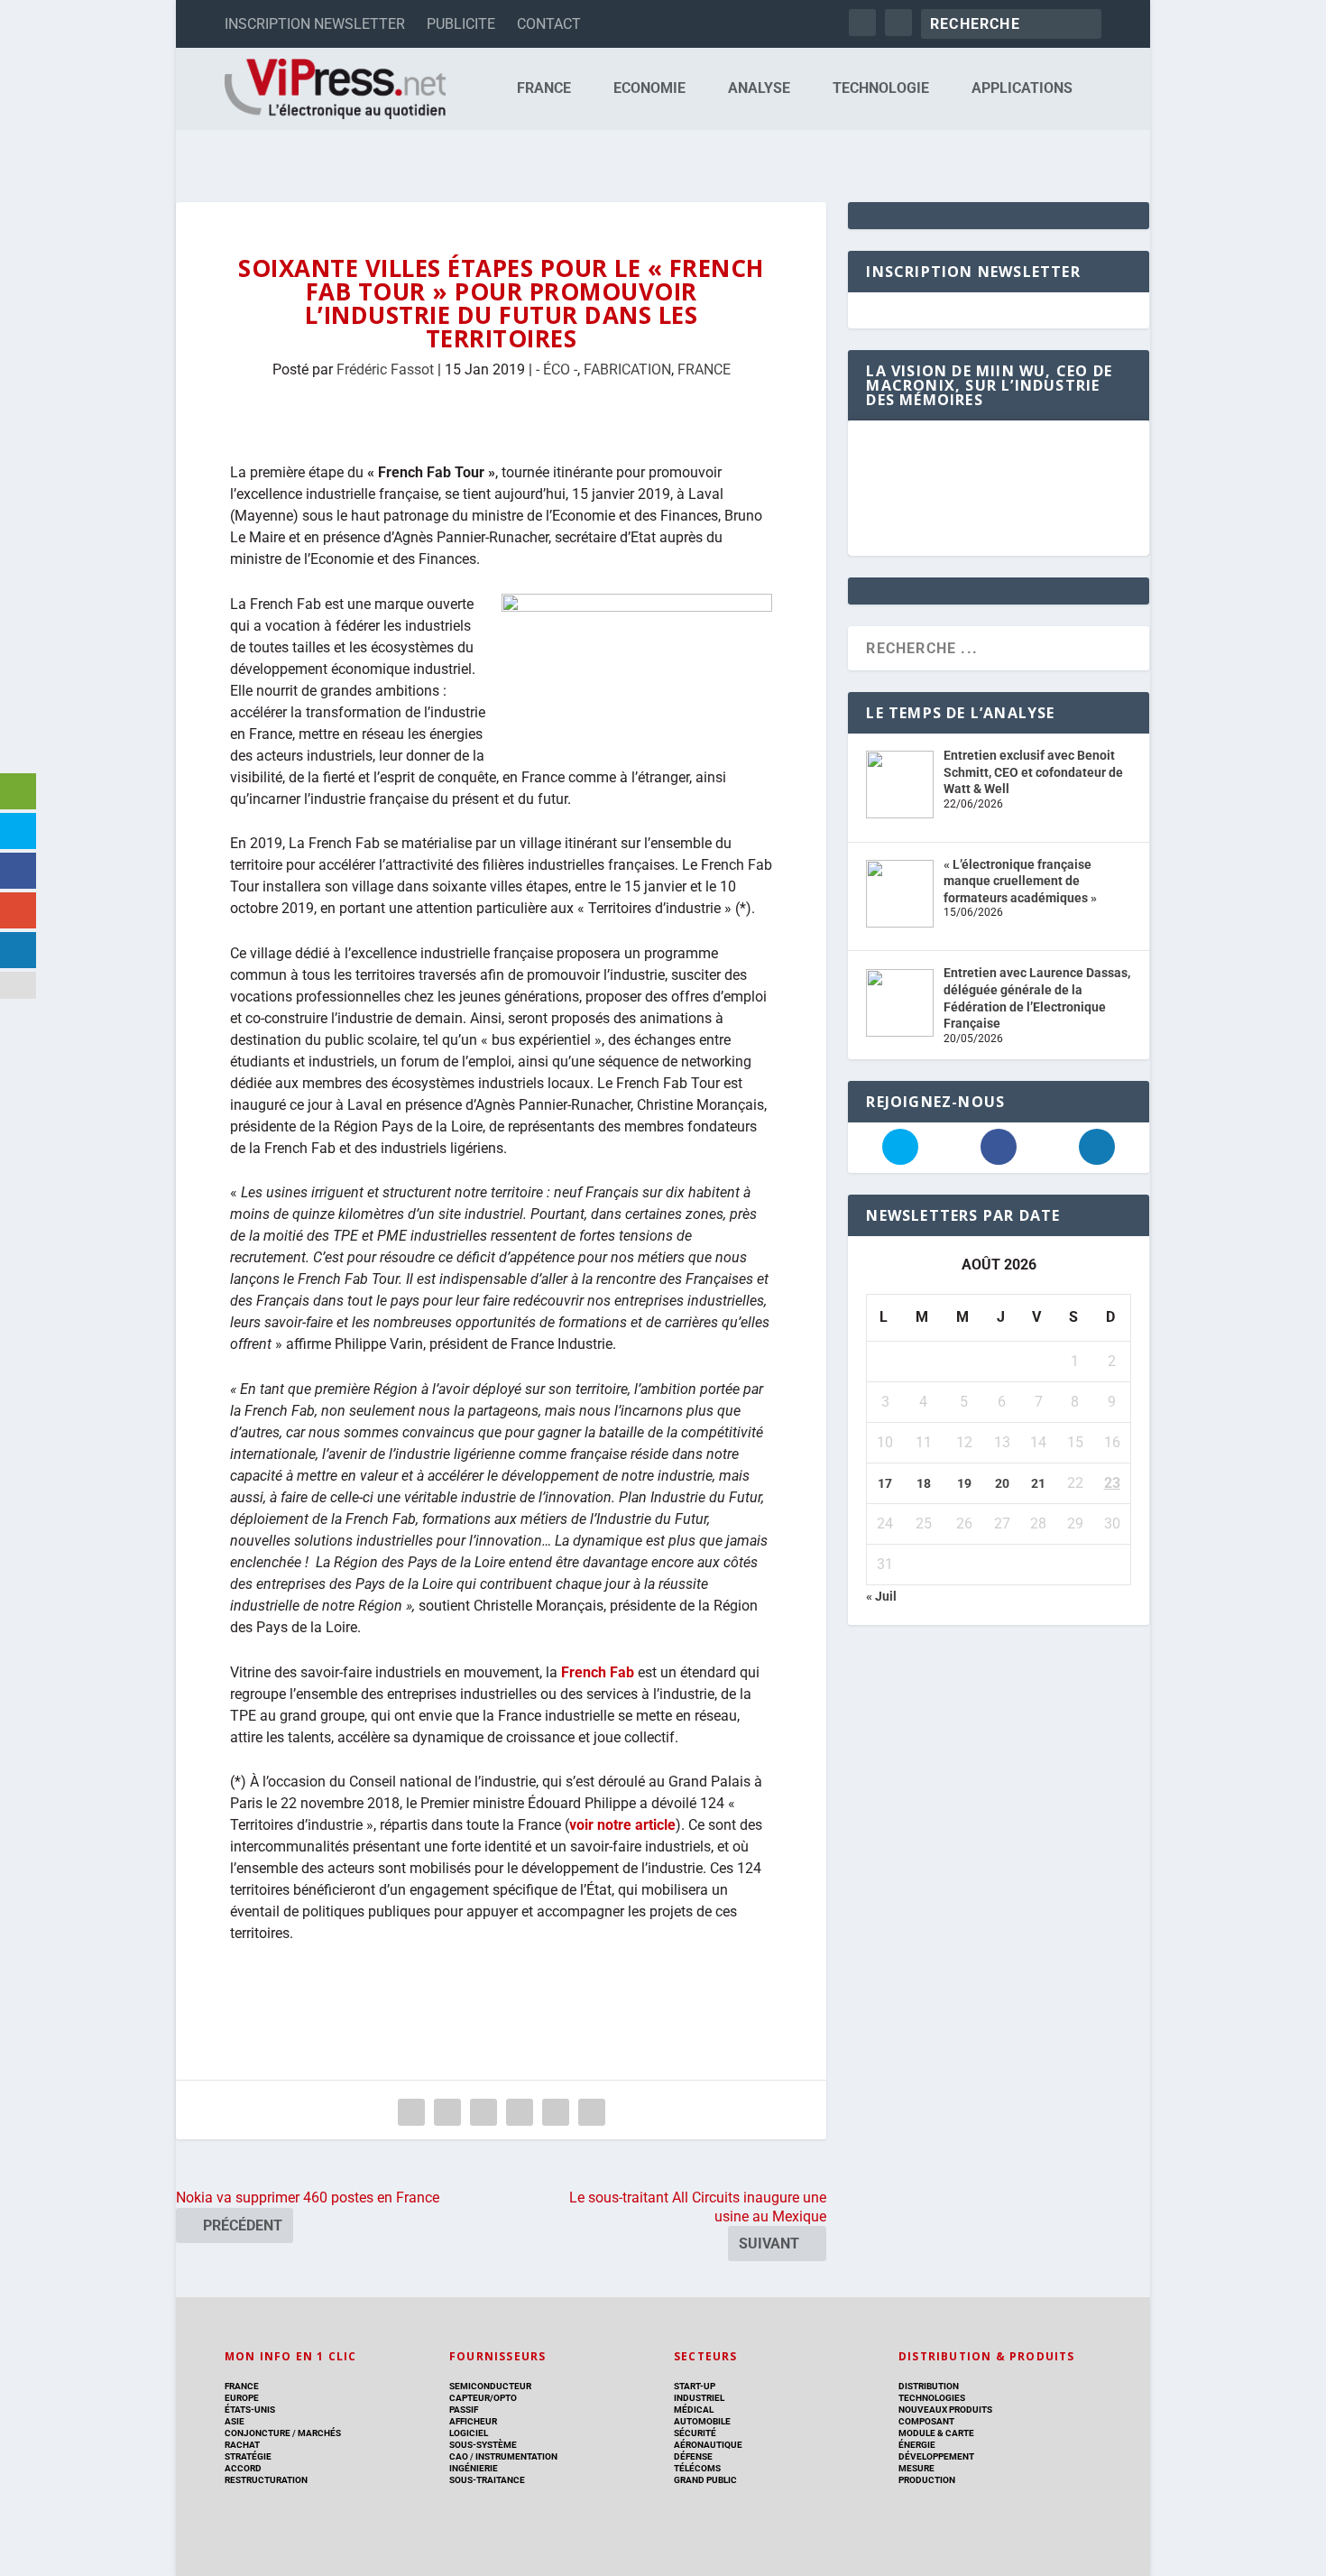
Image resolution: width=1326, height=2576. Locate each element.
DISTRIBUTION (929, 2386)
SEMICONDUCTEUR (490, 2386)
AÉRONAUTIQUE (708, 2445)
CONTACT (549, 24)
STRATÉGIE (248, 2456)
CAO (459, 2456)
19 (964, 1483)
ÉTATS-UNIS (250, 2410)
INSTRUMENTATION (516, 2456)
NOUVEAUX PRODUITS (945, 2410)
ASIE (235, 2421)
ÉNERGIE (917, 2445)
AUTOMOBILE (702, 2421)
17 (885, 1483)
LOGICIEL (469, 2433)
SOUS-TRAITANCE (487, 2480)
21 (1038, 1483)
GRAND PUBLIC (705, 2480)
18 (924, 1483)
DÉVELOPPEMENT (936, 2456)
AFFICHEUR (473, 2421)
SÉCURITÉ (695, 2433)
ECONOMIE (649, 89)
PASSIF (464, 2410)
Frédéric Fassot (385, 369)
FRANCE (544, 89)
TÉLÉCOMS (697, 2468)
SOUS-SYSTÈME (483, 2445)
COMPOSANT (926, 2421)
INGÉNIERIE (474, 2468)
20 (1002, 1483)
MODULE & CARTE (936, 2433)
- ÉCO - (557, 369)
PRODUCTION (927, 2480)
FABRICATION (627, 369)
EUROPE (242, 2398)
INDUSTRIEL (699, 2398)
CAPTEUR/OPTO (483, 2398)
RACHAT (242, 2445)
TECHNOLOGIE (881, 89)
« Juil (881, 1596)
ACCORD (243, 2468)
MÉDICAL (694, 2410)
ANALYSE (759, 89)
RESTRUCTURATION (266, 2480)
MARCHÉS (319, 2433)
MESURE (916, 2468)
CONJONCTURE (258, 2433)
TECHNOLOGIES (932, 2398)
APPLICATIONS (1022, 89)
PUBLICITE (461, 24)
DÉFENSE (693, 2456)
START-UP (695, 2386)
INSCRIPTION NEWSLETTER (315, 24)
